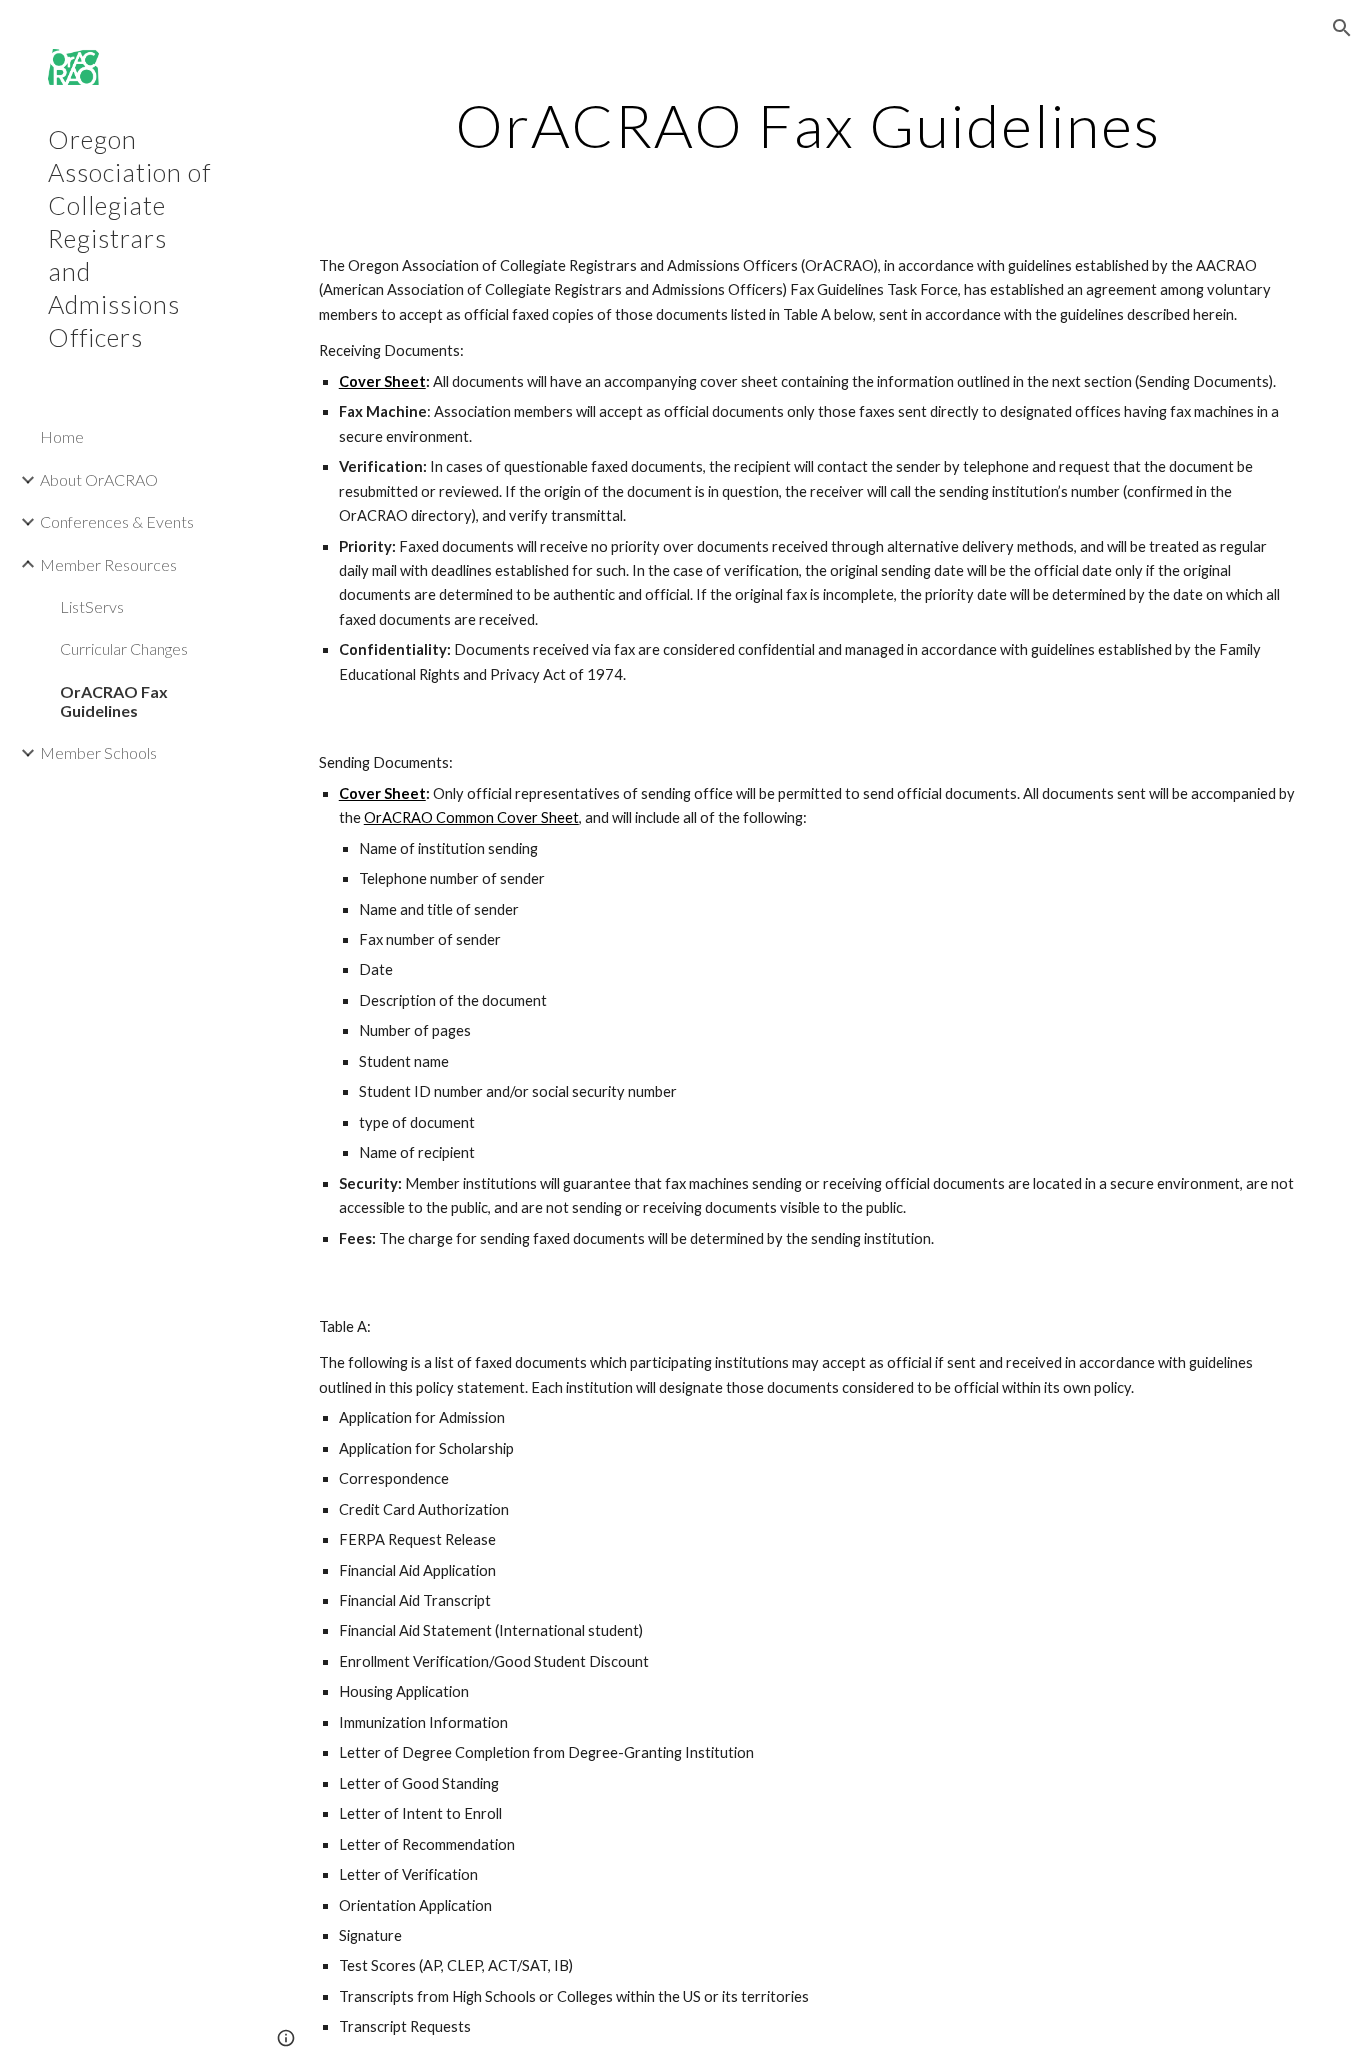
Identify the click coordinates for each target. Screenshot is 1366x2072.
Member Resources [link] (108, 564)
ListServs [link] (92, 606)
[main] (808, 125)
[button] (1342, 28)
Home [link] (62, 436)
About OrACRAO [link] (99, 479)
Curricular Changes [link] (124, 648)
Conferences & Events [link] (117, 521)
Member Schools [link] (98, 752)
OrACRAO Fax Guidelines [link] (114, 701)
